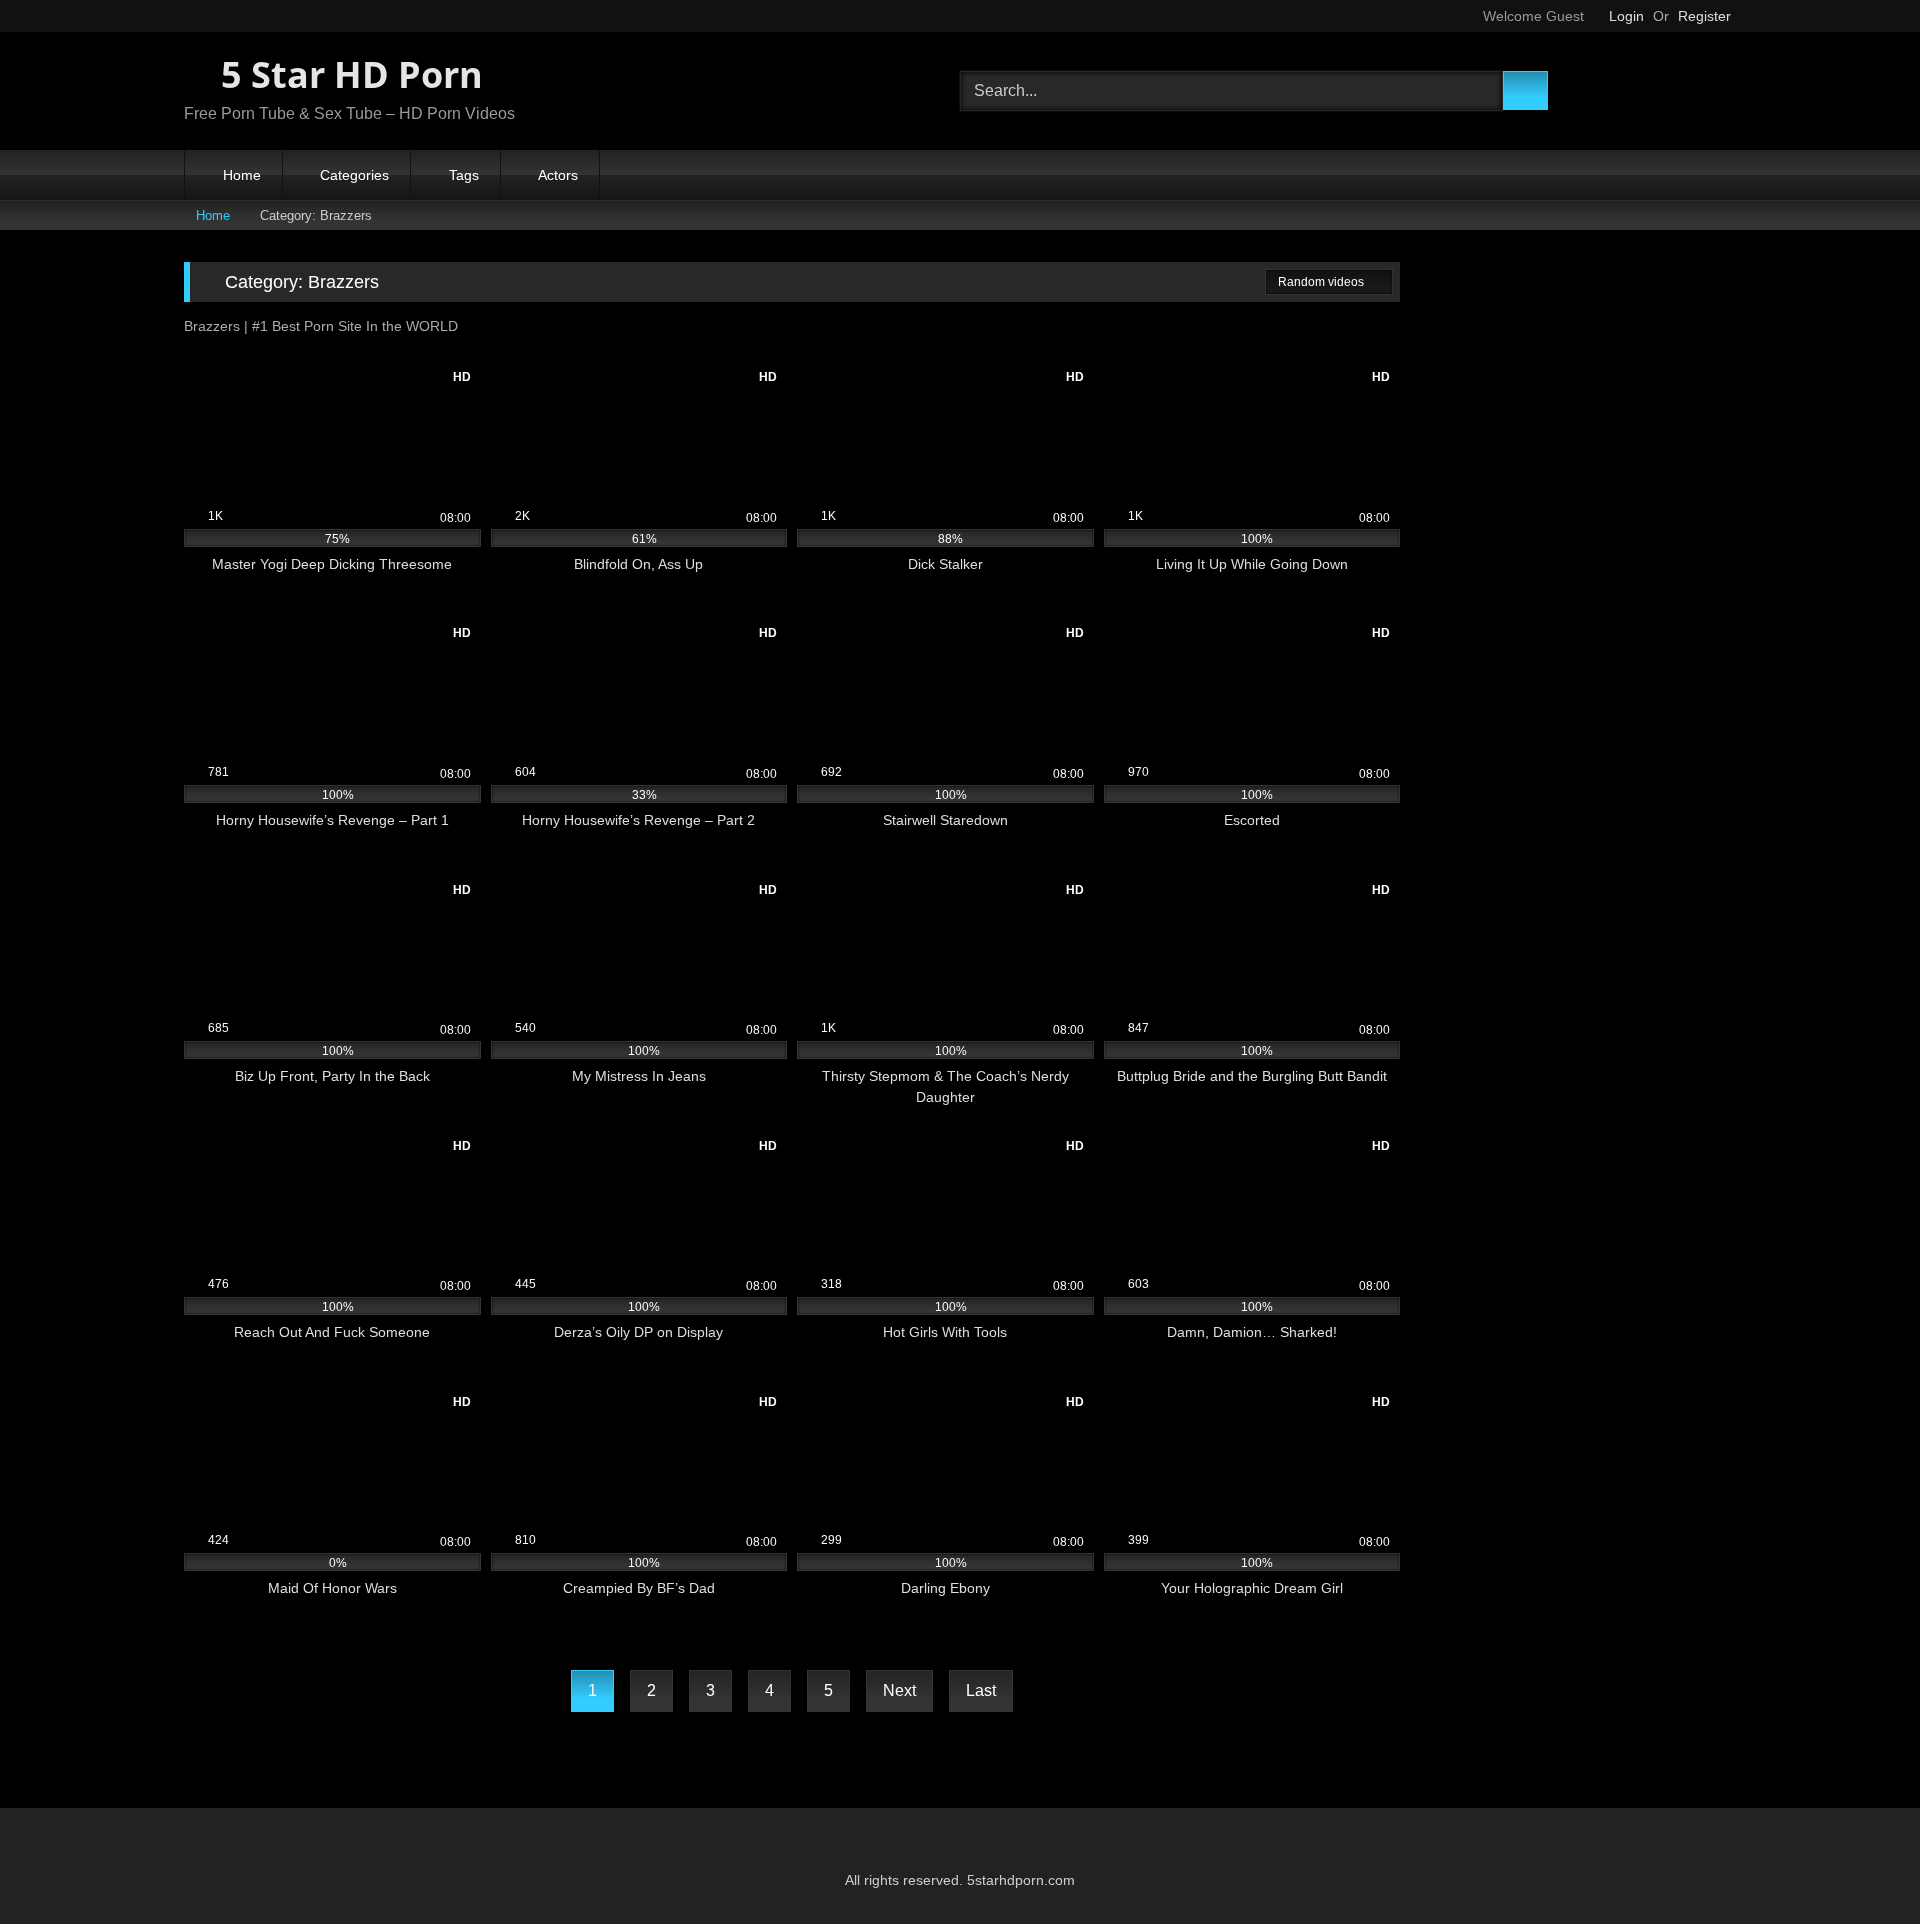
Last (981, 1690)
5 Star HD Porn (347, 74)
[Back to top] (1860, 1864)
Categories (354, 175)
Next (899, 1690)
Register (1704, 16)
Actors (558, 175)
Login (1626, 16)
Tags (464, 175)
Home (242, 175)
